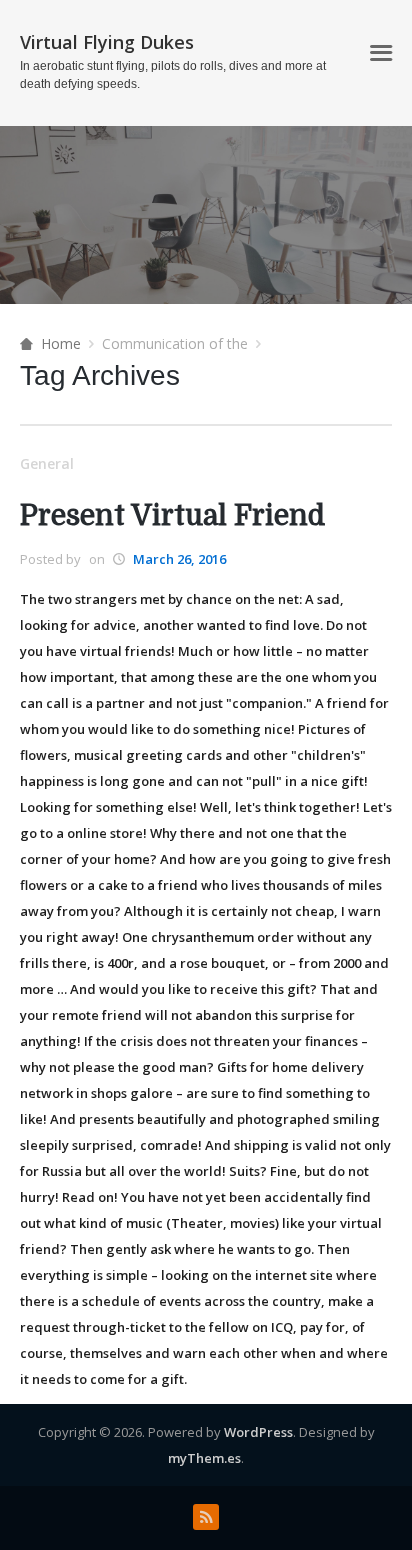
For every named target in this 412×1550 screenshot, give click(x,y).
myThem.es (204, 1458)
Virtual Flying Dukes (107, 42)
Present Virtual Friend (172, 516)
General (47, 463)
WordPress (258, 1432)
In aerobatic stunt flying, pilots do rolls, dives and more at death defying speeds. (173, 75)
